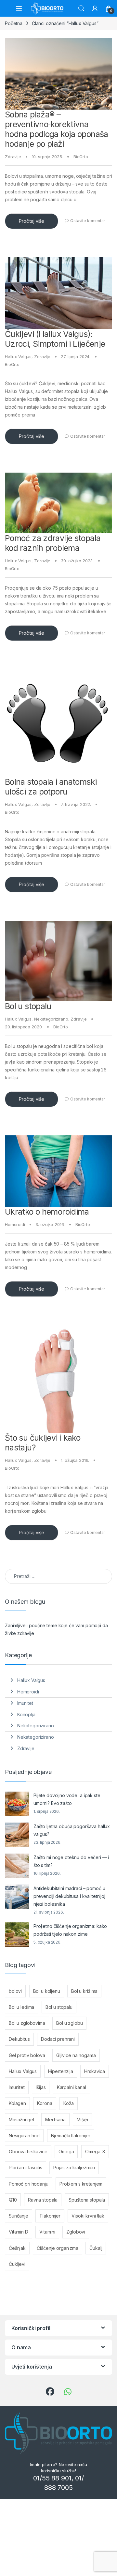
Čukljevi (17, 2264)
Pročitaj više (32, 221)
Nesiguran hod (24, 2136)
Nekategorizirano (51, 1019)
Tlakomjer (50, 2216)
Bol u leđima (21, 2007)
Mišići (82, 2120)
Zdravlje (13, 157)
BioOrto (81, 157)
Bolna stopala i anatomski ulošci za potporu (51, 787)
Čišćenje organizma (57, 2248)
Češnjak (17, 2248)
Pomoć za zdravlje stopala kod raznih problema (53, 543)
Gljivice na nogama (76, 2055)
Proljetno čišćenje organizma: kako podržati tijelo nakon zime (70, 1930)
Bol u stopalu (28, 1006)
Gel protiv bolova (27, 2055)
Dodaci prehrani (58, 2039)
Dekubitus (19, 2039)
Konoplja (26, 1714)
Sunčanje (19, 2216)
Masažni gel (21, 2120)
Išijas (41, 2087)
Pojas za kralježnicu (74, 2167)
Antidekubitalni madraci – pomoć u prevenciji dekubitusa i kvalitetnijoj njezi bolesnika (69, 1896)
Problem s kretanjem (81, 2184)
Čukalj (96, 2248)
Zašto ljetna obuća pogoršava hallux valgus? (72, 1830)
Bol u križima (84, 1991)
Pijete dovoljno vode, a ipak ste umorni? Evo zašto (67, 1799)
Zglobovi (76, 2232)
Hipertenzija (61, 2071)
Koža (69, 2103)
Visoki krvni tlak (88, 2216)
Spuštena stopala (87, 2200)
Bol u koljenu (47, 1991)
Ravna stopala (43, 2200)
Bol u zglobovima (27, 2023)
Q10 (13, 2200)
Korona (45, 2103)
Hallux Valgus (18, 356)
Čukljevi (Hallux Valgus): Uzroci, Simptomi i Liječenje (55, 339)
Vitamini (47, 2232)
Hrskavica (95, 2071)
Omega (66, 2152)
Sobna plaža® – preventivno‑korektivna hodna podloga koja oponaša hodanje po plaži (57, 129)
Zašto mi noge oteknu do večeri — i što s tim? (71, 1861)
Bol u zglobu (69, 2023)
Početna (14, 23)
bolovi (15, 1991)
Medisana (55, 2120)
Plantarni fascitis (25, 2167)
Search (81, 8)
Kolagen (17, 2103)
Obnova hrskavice (28, 2152)
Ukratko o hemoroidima (47, 1212)
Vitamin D (19, 2232)
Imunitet (25, 1703)
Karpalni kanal (71, 2087)
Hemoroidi (15, 1224)
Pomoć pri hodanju (29, 2184)
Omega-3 (95, 2152)
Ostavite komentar (88, 221)
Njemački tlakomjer (71, 2136)
